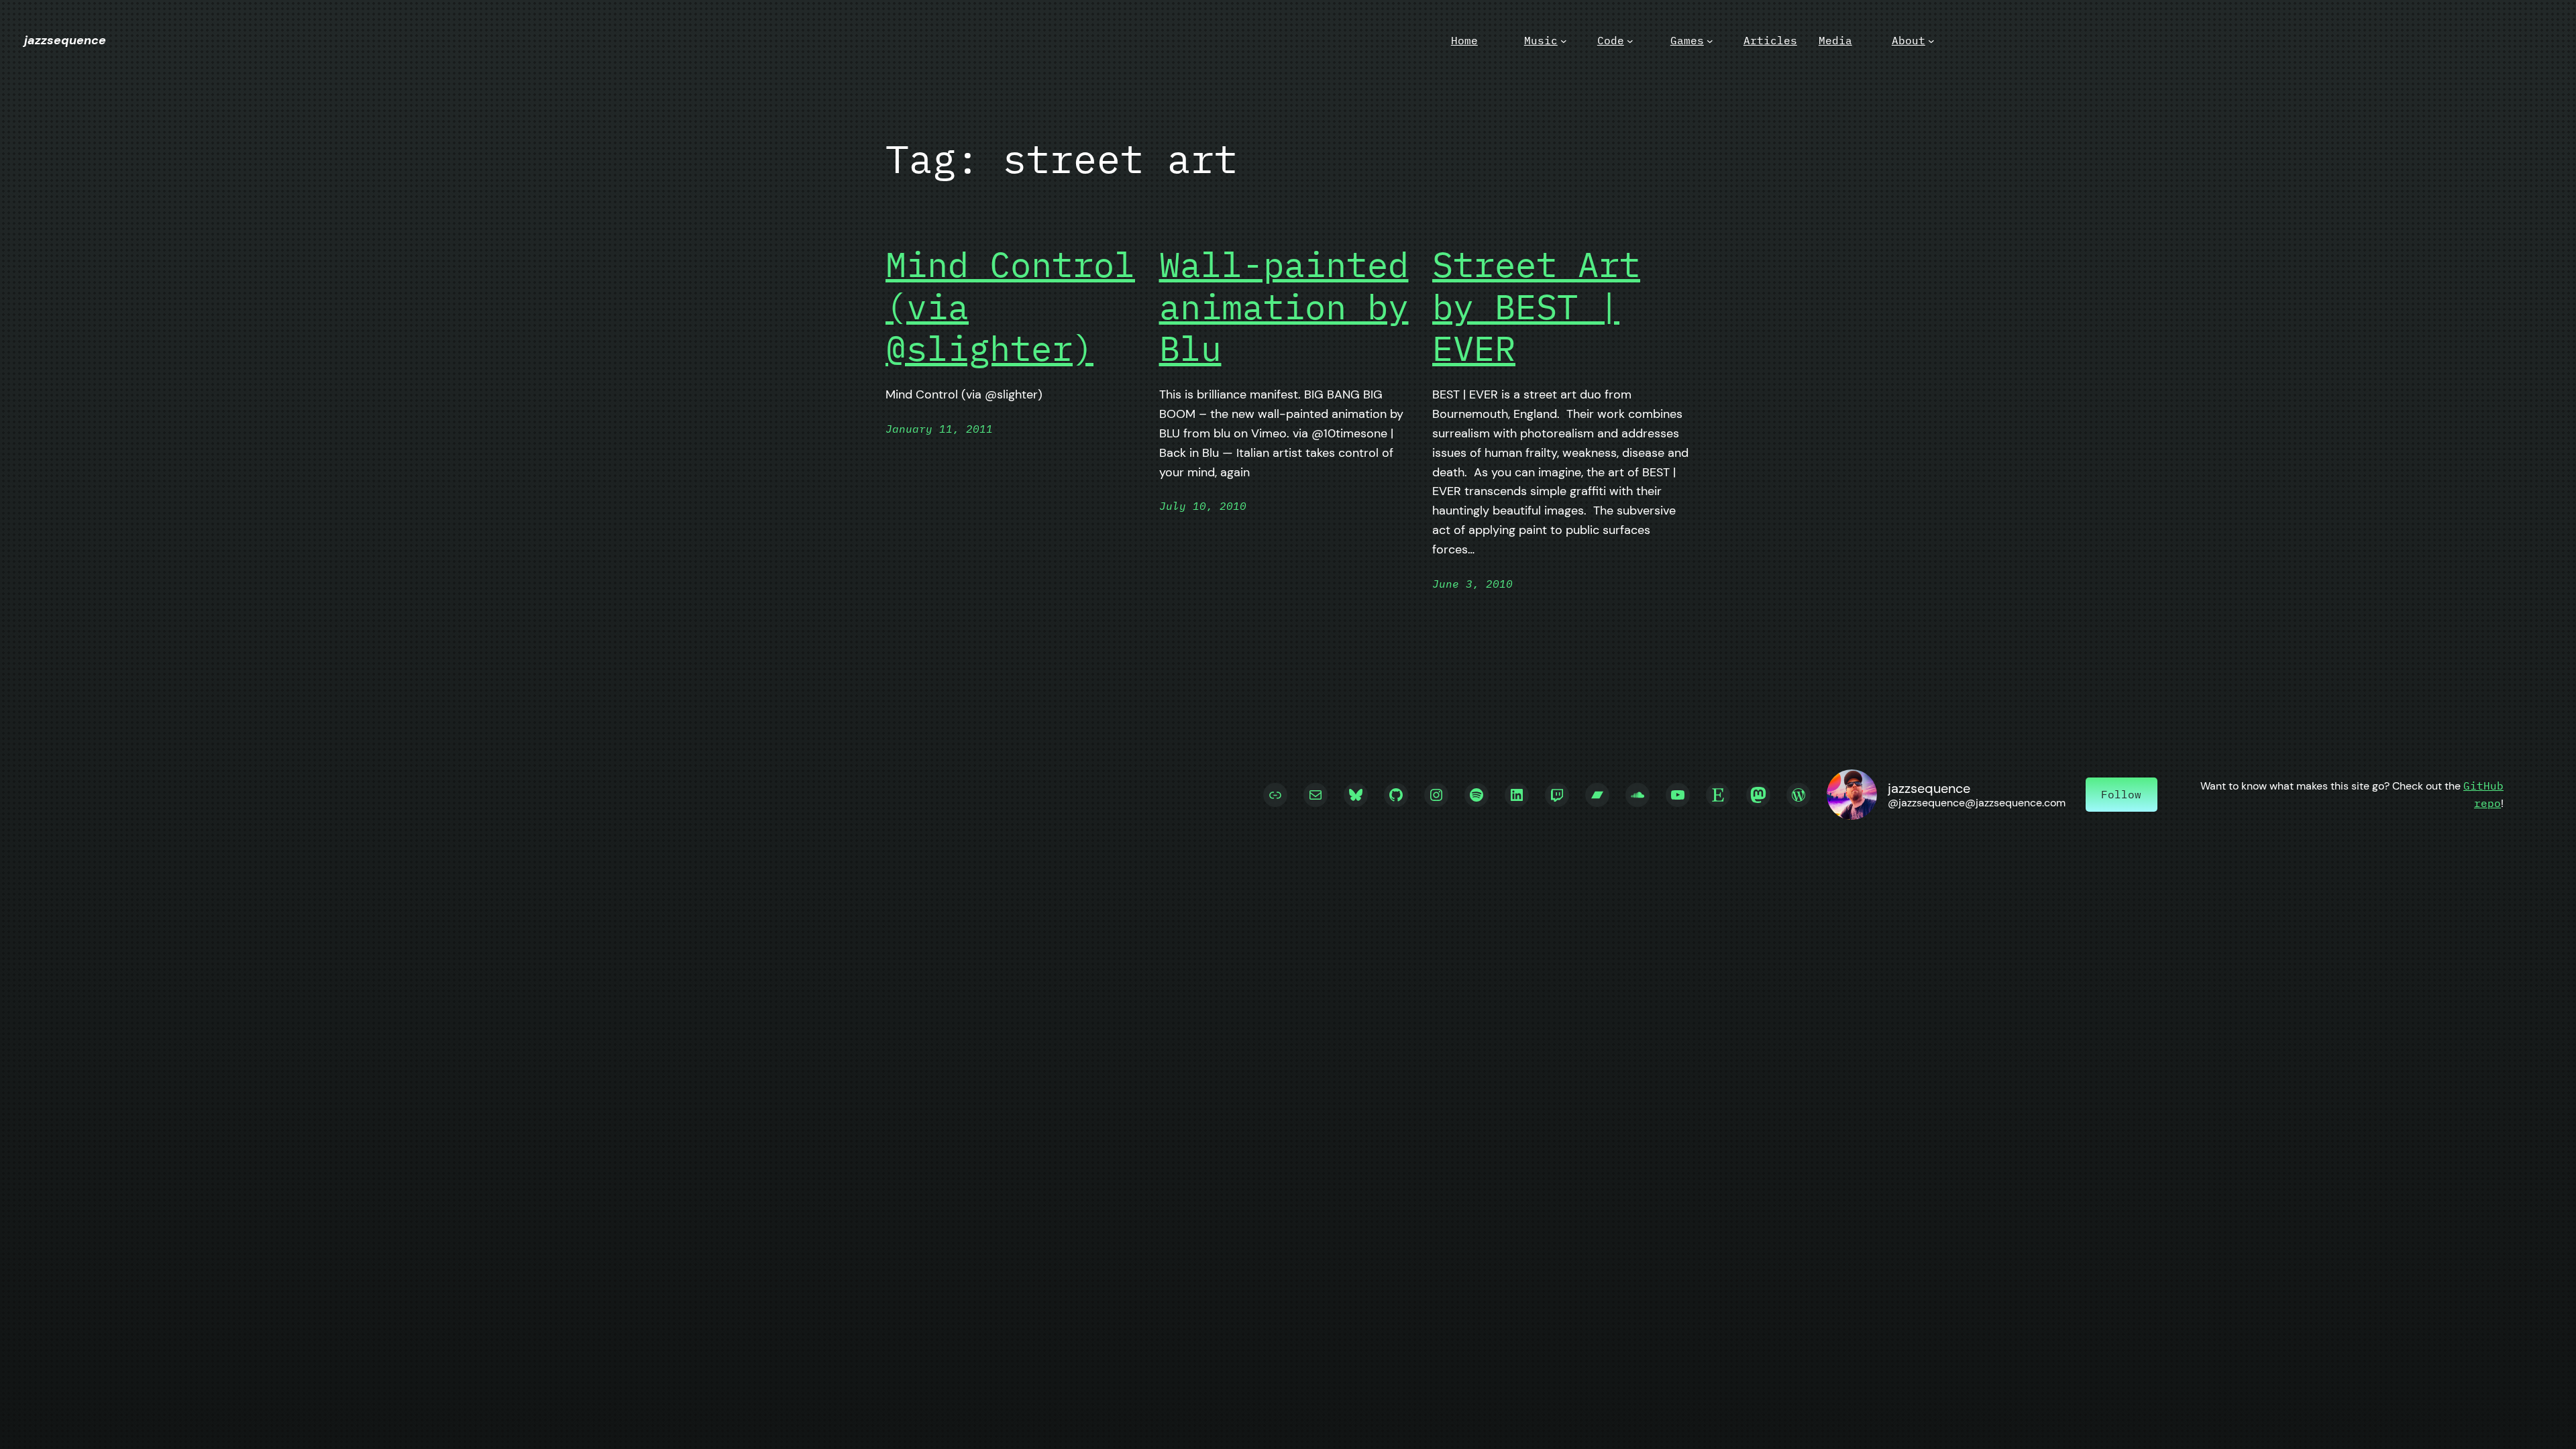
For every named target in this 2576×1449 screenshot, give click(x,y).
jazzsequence (65, 40)
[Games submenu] (1710, 41)
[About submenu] (1931, 41)
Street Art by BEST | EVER (1536, 306)
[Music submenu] (1564, 41)
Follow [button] (2121, 794)
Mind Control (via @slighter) (1010, 306)
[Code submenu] (1630, 41)
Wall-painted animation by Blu (1284, 306)
